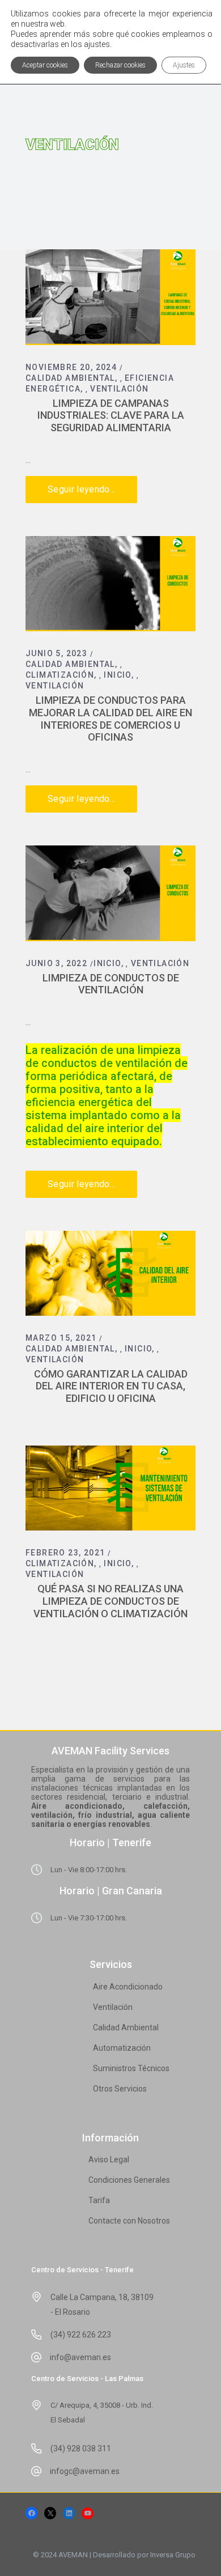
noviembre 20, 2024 (71, 367)
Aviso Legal (109, 2160)
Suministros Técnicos (131, 2068)
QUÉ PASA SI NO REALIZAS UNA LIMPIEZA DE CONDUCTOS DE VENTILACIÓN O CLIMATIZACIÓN (110, 1601)
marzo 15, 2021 (61, 1338)
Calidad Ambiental (70, 378)
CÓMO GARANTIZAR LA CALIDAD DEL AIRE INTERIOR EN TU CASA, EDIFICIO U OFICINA (111, 1386)
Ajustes (184, 65)
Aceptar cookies (45, 65)
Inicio (117, 675)
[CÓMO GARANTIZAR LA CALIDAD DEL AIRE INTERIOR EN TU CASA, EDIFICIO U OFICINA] (110, 1273)
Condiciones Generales (129, 2180)
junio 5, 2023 (56, 653)
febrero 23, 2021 (65, 1553)
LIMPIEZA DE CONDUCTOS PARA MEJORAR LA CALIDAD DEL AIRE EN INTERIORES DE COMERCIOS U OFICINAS (110, 719)
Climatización (60, 675)
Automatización (122, 2048)
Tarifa (99, 2200)
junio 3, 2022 (56, 963)
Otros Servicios (120, 2089)
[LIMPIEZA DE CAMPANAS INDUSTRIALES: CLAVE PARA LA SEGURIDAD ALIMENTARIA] (110, 297)
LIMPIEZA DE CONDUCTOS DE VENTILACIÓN (111, 984)
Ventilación (119, 389)
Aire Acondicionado (128, 1987)
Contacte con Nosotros (129, 2221)
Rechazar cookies (120, 65)
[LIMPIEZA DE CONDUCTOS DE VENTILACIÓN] (110, 893)
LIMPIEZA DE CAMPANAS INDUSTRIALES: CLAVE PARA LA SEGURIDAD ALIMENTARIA (111, 415)
